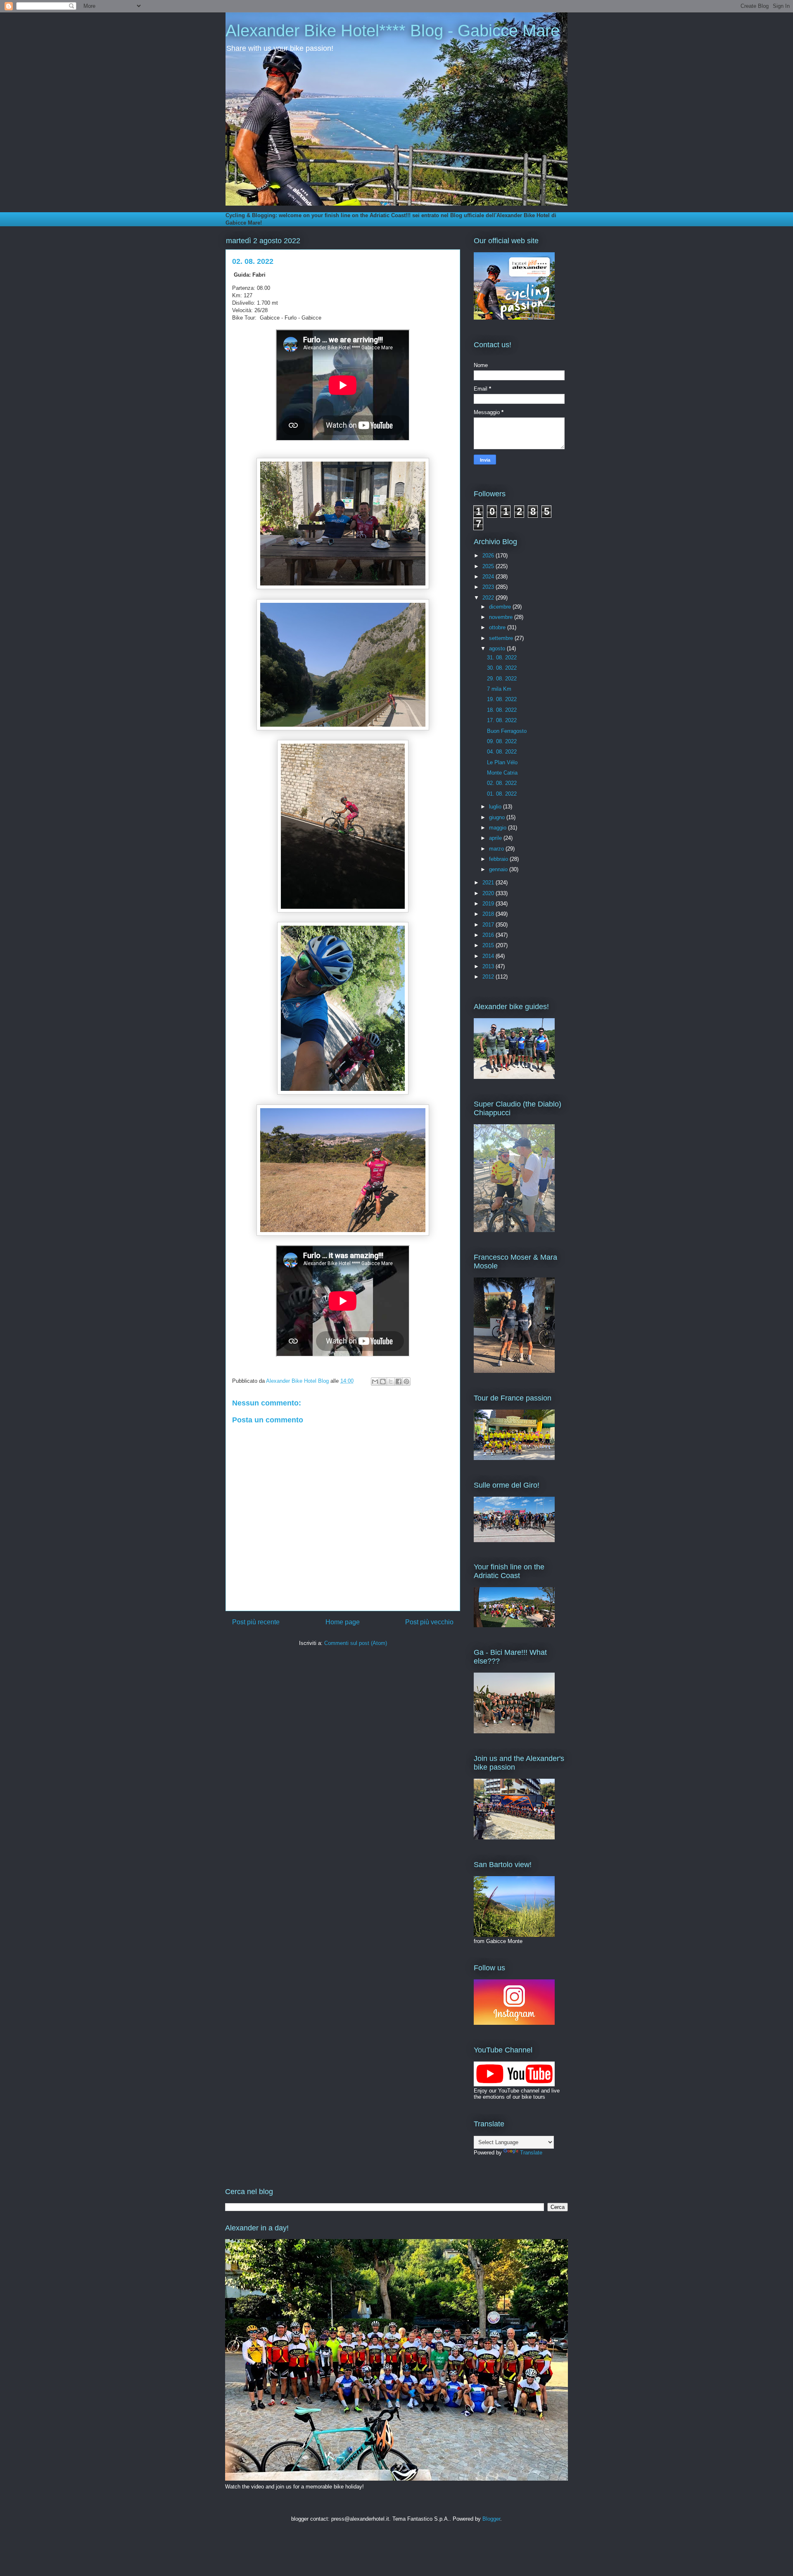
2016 (489, 935)
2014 (489, 956)
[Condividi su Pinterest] (406, 1382)
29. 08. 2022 (502, 679)
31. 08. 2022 (502, 658)
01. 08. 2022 (502, 794)
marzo (497, 849)
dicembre (501, 607)
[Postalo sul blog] (383, 1382)
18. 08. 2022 (502, 710)
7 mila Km (499, 689)
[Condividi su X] (391, 1382)
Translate (531, 2153)
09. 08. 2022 (502, 741)
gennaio (499, 869)
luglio (496, 807)
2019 (489, 904)
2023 (489, 587)
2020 (489, 893)
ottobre (498, 627)
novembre (502, 617)
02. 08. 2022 (502, 783)
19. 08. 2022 (502, 699)
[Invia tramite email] (375, 1382)
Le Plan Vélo (502, 762)
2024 (489, 577)
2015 (489, 945)
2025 (489, 566)
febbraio (499, 859)
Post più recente (256, 1622)
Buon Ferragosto (507, 731)
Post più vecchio (429, 1622)
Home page (343, 1622)
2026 (489, 556)
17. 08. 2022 (502, 720)
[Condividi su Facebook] (399, 1382)
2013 (489, 966)
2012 (489, 977)
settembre (502, 638)
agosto (498, 648)
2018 (489, 914)
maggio (499, 828)
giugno (498, 817)
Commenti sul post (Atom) (356, 1643)
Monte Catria (502, 773)
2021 (489, 883)
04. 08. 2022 (502, 752)
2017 (489, 925)
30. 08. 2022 (502, 668)
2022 (489, 598)
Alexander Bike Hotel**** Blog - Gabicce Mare (393, 31)
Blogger (491, 2519)
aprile (496, 838)
